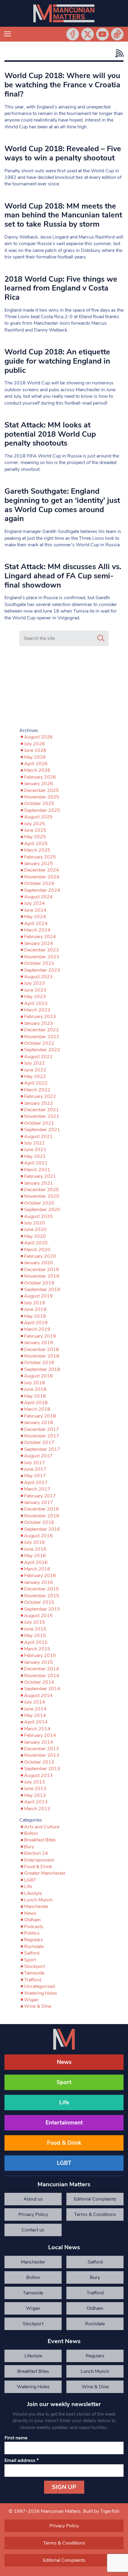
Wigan (31, 2000)
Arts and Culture (42, 1827)
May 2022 (35, 1077)
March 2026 (37, 770)
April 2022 (36, 1083)
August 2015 (38, 1616)
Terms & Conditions (95, 2214)
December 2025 (42, 790)
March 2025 (37, 850)
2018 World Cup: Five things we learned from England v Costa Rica (61, 288)
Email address (22, 2460)
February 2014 (40, 1735)
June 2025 (35, 830)
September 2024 (42, 890)
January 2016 (39, 1582)
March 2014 (37, 1729)
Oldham (32, 1920)
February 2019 (40, 1336)
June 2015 (35, 1629)
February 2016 (40, 1576)
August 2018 (38, 1376)
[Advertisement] (64, 688)
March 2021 (37, 1170)
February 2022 (40, 1096)
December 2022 (42, 1030)
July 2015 (35, 1622)
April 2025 (36, 844)
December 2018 (42, 1349)
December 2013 (42, 1749)
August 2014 (38, 1696)
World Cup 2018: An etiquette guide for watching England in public (57, 361)
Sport (30, 1960)
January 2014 (39, 1742)
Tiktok (117, 34)
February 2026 (40, 777)
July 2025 (35, 824)
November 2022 (42, 1037)
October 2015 (39, 1602)
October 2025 (39, 804)
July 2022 (35, 1063)
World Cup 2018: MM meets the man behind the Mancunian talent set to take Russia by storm (63, 215)
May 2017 (35, 1476)
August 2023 (38, 977)
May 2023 (35, 997)
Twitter (88, 34)
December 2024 (42, 870)
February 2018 (40, 1416)
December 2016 (42, 1509)
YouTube (102, 34)
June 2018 (35, 1389)
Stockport (35, 1966)
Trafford (33, 1980)
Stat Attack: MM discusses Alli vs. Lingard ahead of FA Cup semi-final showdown (63, 576)
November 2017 (42, 1436)
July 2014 (35, 1702)
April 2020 (36, 1243)
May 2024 (35, 917)
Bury (29, 1847)
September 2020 (42, 1210)
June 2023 (35, 990)
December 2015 (42, 1589)
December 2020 (42, 1190)
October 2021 (39, 1123)
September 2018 (42, 1369)
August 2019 (38, 1296)
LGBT (30, 1880)
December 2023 (42, 950)
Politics (32, 1933)
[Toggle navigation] (7, 34)
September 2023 (42, 970)
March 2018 (37, 1409)
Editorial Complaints (95, 2199)
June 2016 (35, 1549)
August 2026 (38, 737)
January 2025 (39, 864)
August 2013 (38, 1775)
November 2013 (42, 1755)
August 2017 (38, 1456)
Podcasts (34, 1927)
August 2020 (38, 1216)
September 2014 (42, 1689)
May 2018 (35, 1396)
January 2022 (39, 1103)
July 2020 (35, 1223)
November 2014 (42, 1676)
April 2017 (36, 1483)
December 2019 (42, 1270)
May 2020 (35, 1236)
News (30, 1913)
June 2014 (35, 1709)
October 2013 (39, 1762)
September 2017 (42, 1449)
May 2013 (35, 1795)
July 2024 (35, 903)
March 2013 (37, 1809)
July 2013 (35, 1782)
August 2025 (38, 817)
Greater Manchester (45, 1873)
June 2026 (35, 750)
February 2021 (40, 1176)
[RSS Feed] (118, 53)
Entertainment (39, 1860)
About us (33, 2199)
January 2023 (39, 1023)
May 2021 (35, 1156)
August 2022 (38, 1057)
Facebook (73, 34)
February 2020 (40, 1256)
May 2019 (35, 1316)
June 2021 (35, 1150)
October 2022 (39, 1043)
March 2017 (37, 1489)
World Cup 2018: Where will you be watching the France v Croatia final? (62, 85)
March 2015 (37, 1649)
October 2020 (39, 1203)
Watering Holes (41, 1993)
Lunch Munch (38, 1900)
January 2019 (39, 1343)
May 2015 (35, 1636)
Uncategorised (39, 1986)
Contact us (33, 2230)
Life (28, 1887)
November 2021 (42, 1116)
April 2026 (36, 764)
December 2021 (42, 1110)
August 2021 (38, 1137)
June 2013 (35, 1789)
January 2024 (39, 943)
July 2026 (35, 744)
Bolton (31, 1833)
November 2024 (42, 877)
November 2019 (42, 1276)
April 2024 (36, 924)
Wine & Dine (38, 2006)
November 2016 (42, 1516)
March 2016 (37, 1569)
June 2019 (35, 1309)
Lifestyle (33, 1893)
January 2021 (39, 1183)
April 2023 (36, 1003)
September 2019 (42, 1289)
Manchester (36, 1906)
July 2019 (35, 1303)
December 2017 (42, 1429)
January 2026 (39, 784)
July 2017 (35, 1463)
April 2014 (36, 1722)
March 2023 (37, 1010)
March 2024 (37, 930)
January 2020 (39, 1263)
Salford (32, 1953)
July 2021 (35, 1143)
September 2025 (42, 810)
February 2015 (40, 1655)
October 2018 (39, 1363)
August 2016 (38, 1536)
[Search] (101, 638)
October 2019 (39, 1283)
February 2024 (40, 937)
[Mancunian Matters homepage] (64, 13)
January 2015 (39, 1662)
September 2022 (42, 1050)
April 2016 (36, 1562)
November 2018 (42, 1356)
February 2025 (40, 857)
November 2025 (42, 797)
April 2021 (36, 1163)
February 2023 (40, 1016)
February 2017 (40, 1496)
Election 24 (36, 1853)
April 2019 (36, 1323)
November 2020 (42, 1196)
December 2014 (42, 1669)
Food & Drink (38, 1867)
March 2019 (37, 1329)
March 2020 (37, 1250)
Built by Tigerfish (101, 2511)
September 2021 (42, 1130)
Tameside (34, 1973)
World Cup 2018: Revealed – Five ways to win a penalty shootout (63, 153)
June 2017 (35, 1469)
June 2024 (35, 910)
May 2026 (35, 757)
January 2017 (39, 1502)
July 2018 (35, 1383)
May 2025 (35, 837)
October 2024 (39, 883)
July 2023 (35, 983)
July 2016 (35, 1542)
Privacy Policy (33, 2214)
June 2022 (35, 1070)
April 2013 (36, 1802)
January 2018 (39, 1423)
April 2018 (36, 1403)
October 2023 (39, 963)
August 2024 (38, 897)
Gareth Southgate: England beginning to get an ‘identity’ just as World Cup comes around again (62, 505)
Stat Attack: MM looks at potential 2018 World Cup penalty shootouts (50, 434)
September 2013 (42, 1769)
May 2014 (35, 1715)
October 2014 (39, 1682)
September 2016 (42, 1529)
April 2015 (36, 1642)
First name (16, 2438)
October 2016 (39, 1522)
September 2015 (42, 1609)
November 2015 (42, 1596)
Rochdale (34, 1947)
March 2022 (37, 1090)
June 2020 (35, 1229)
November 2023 (42, 957)
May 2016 (35, 1556)
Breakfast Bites (40, 1840)
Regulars (33, 1940)
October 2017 (39, 1442)
